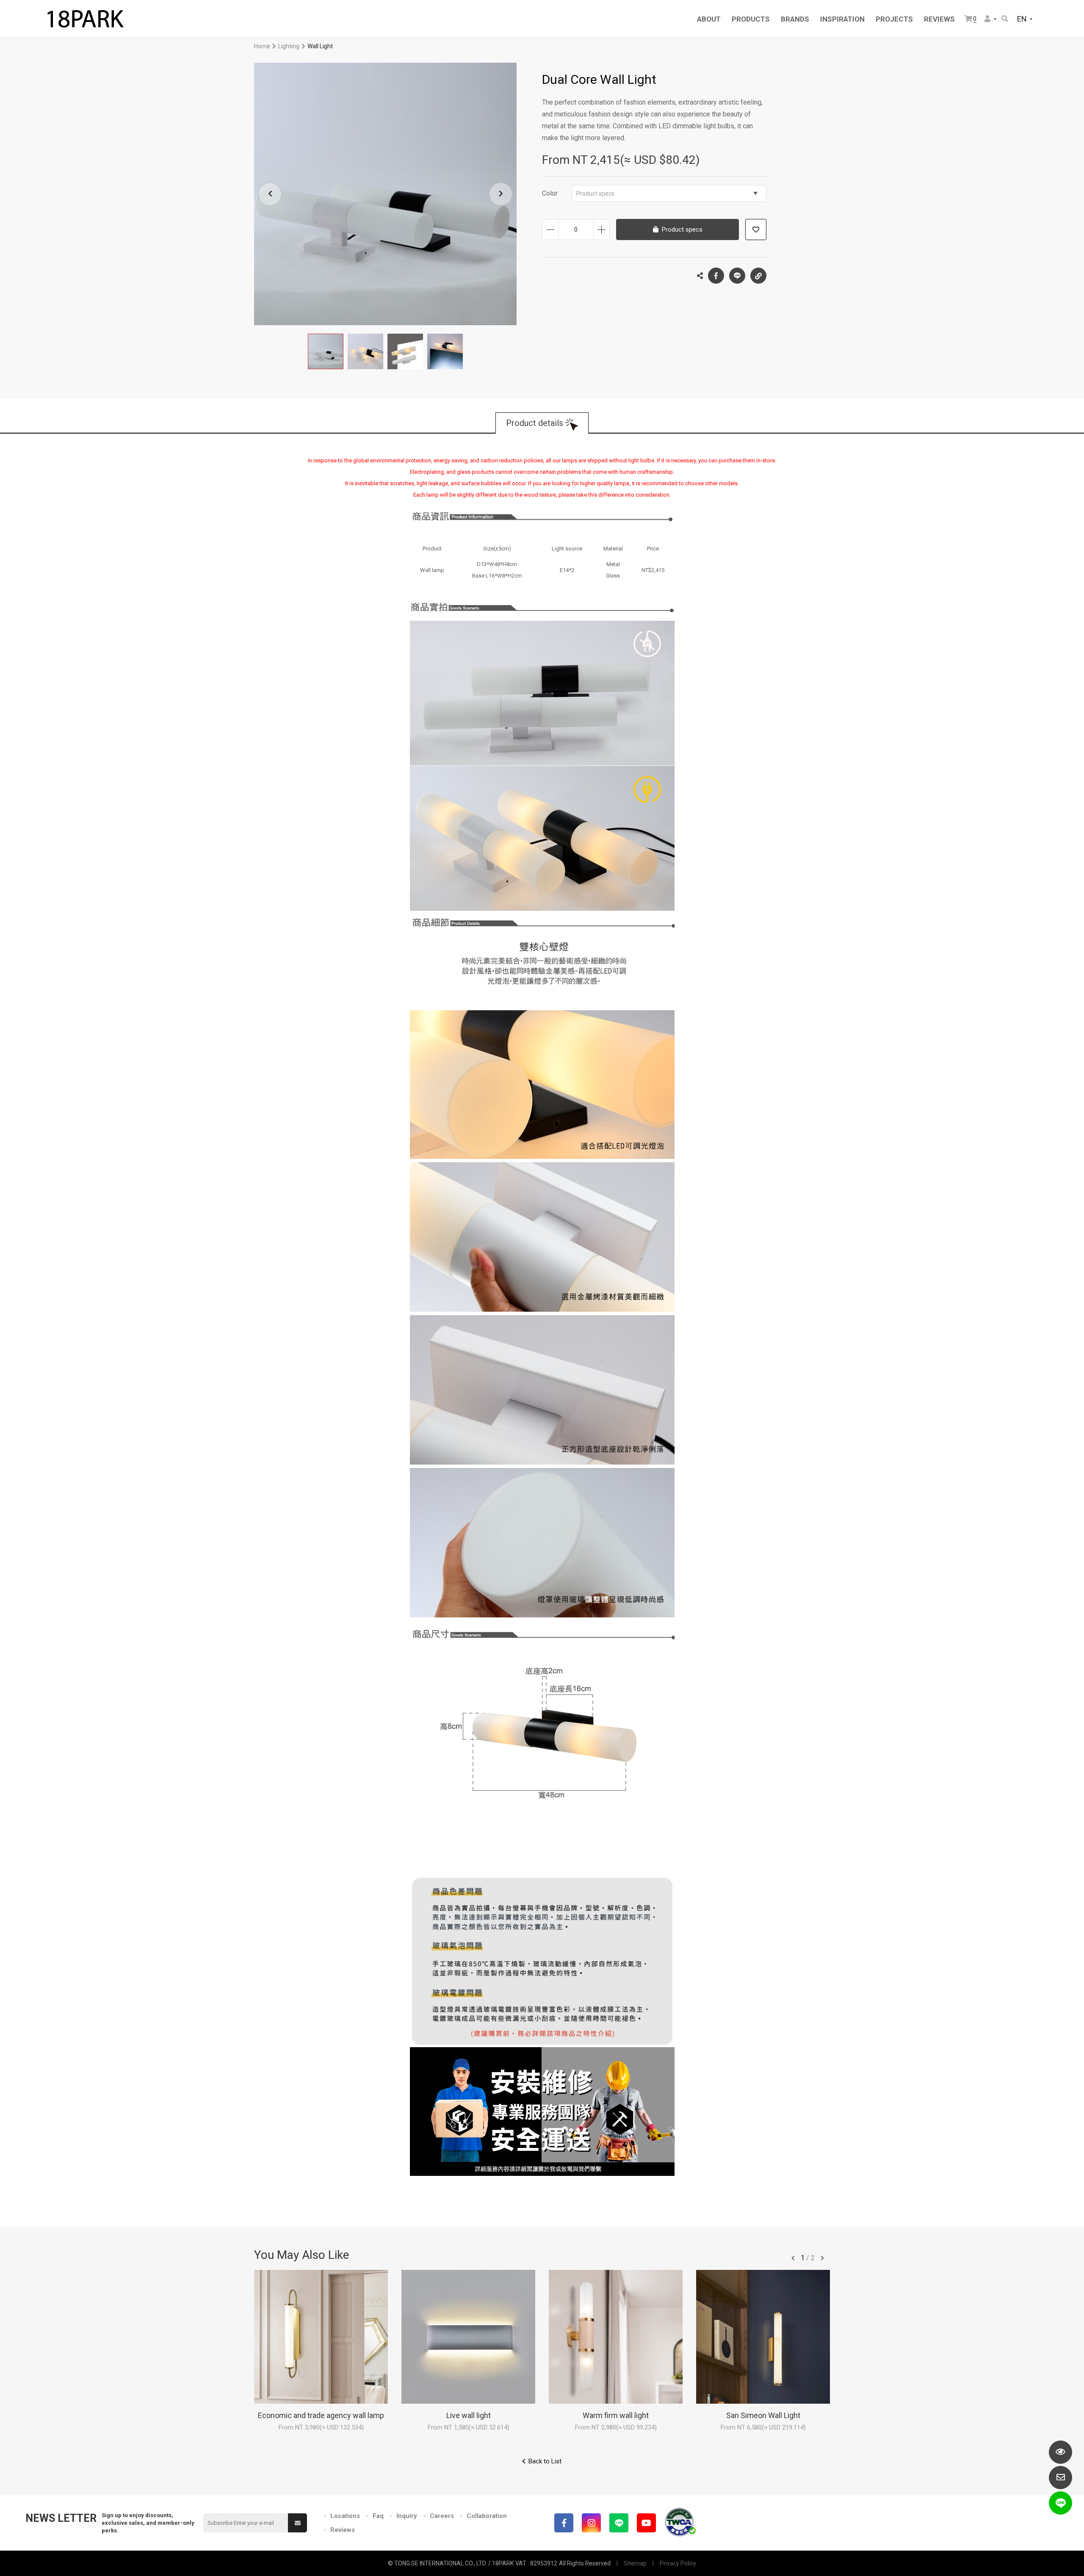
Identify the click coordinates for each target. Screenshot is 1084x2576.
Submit (297, 2523)
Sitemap (635, 2563)
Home (262, 46)
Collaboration (487, 2516)
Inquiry (407, 2516)
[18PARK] (85, 19)
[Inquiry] (1060, 2478)
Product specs (595, 193)
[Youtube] (646, 2523)
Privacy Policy (678, 2563)
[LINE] (619, 2523)
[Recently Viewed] (1060, 2452)
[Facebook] (564, 2523)
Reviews (343, 2530)
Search (1005, 19)
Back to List (545, 2461)
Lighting (289, 46)
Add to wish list (756, 229)
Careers (442, 2516)
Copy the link (758, 276)
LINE (737, 276)
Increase (601, 229)
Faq (378, 2516)
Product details (535, 423)
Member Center (991, 19)
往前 (793, 2258)
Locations (345, 2516)
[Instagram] (591, 2523)
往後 (822, 2258)
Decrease (550, 229)
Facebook (716, 276)
